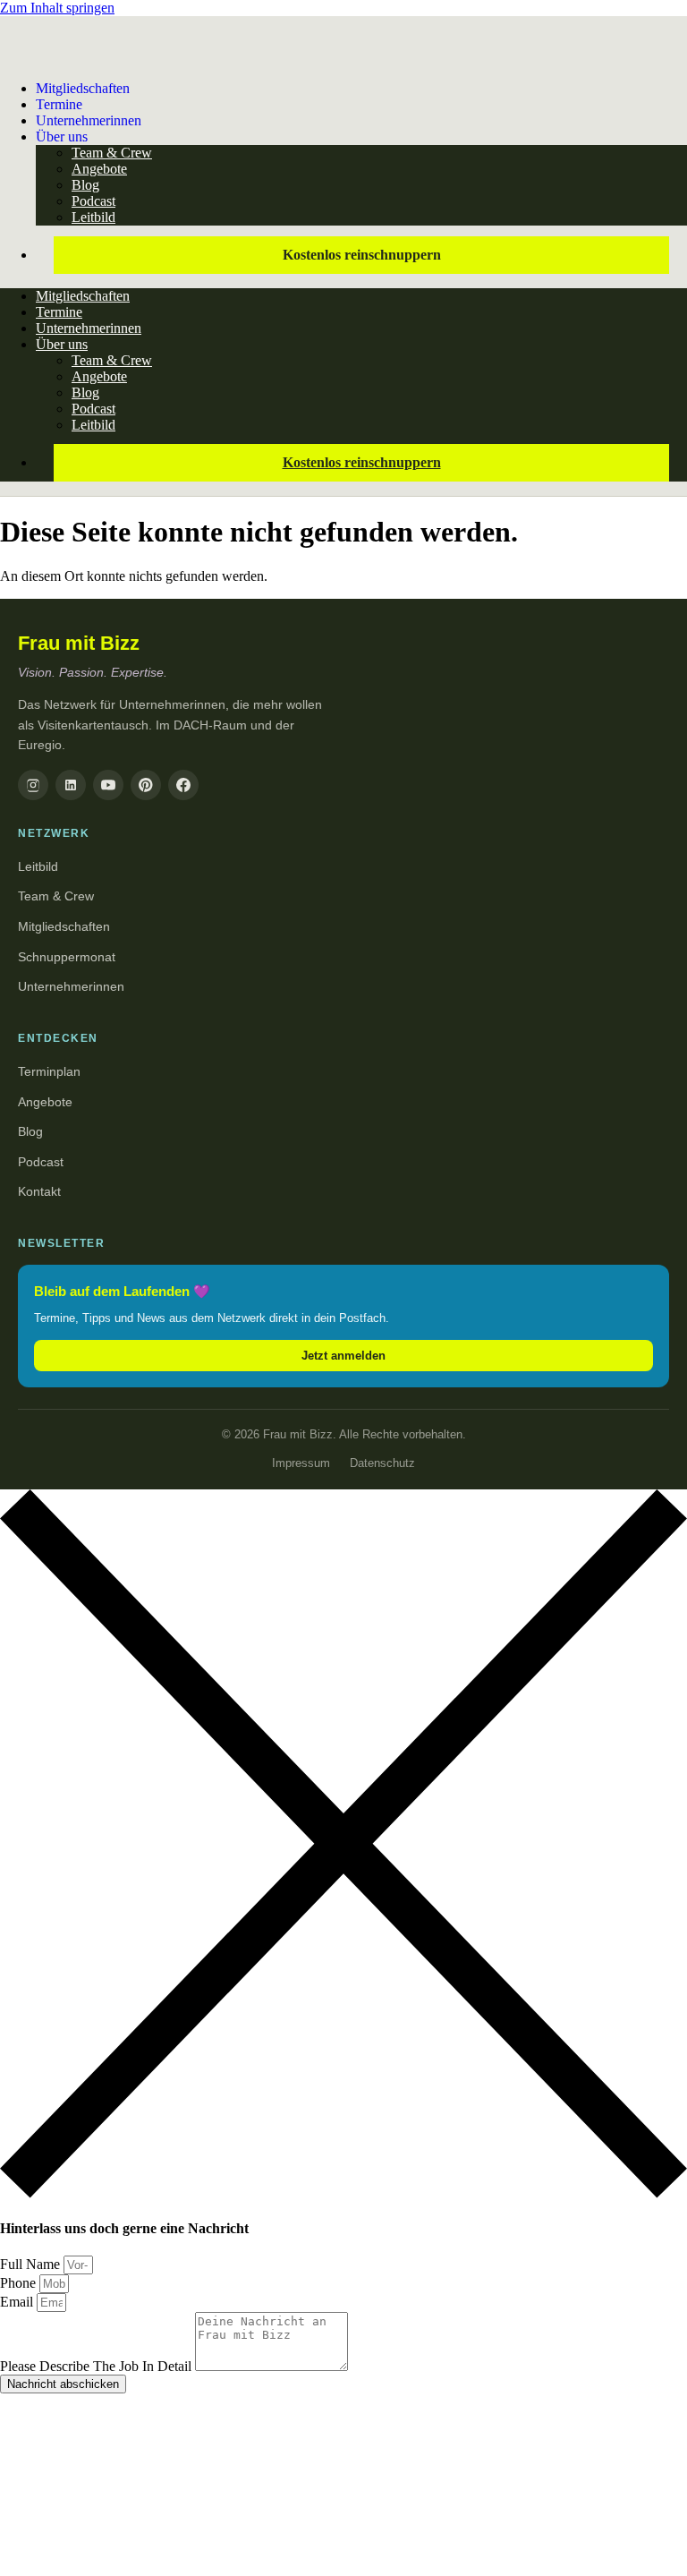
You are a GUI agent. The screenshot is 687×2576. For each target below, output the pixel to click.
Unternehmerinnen (89, 120)
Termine (59, 312)
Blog (85, 185)
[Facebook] (183, 785)
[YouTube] (108, 785)
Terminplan (49, 1071)
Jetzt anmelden (343, 1356)
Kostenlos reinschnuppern (362, 255)
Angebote (99, 169)
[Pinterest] (146, 785)
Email (18, 2302)
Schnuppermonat (67, 957)
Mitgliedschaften (83, 88)
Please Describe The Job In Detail (98, 2366)
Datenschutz (382, 1463)
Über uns (62, 136)
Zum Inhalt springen (57, 8)
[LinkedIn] (71, 785)
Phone (20, 2283)
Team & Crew (112, 153)
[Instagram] (33, 785)
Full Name (32, 2264)
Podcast (93, 201)
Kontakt (39, 1191)
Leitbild (93, 217)
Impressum (301, 1463)
